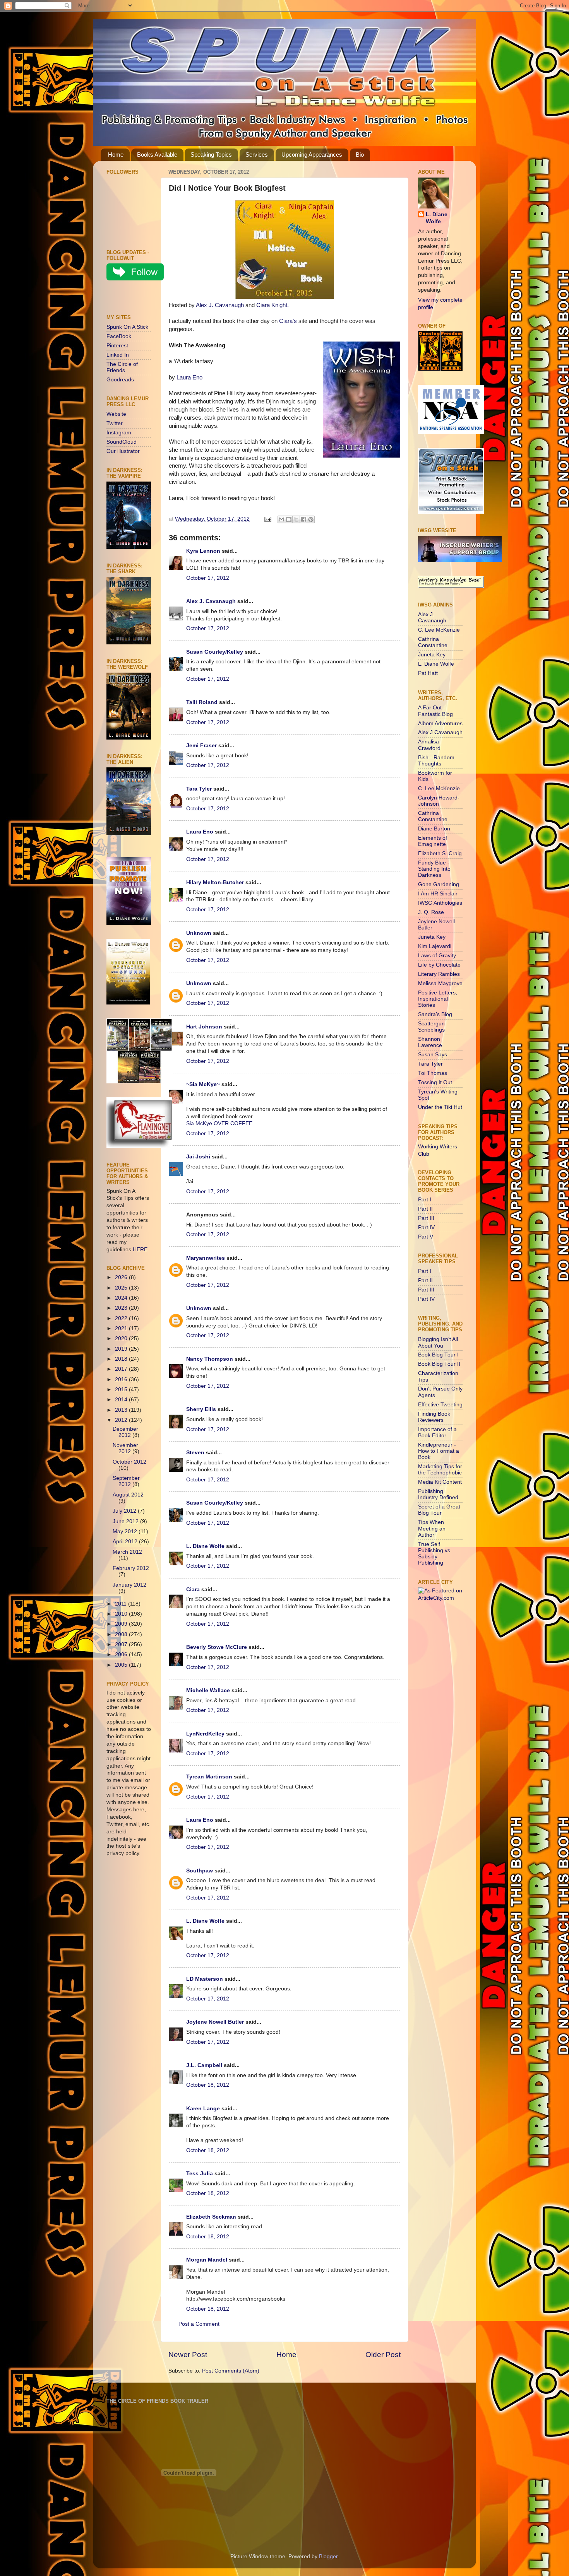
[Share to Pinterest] (311, 519)
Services (257, 155)
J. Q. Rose (431, 912)
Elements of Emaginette (433, 841)
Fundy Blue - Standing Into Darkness (434, 869)
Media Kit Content (440, 1482)
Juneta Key (432, 655)
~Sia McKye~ (203, 1084)
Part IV (426, 1227)
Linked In (118, 355)
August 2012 (128, 1495)
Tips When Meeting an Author (432, 1528)
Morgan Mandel (207, 2260)
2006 (122, 1654)
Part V (426, 1237)
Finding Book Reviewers (434, 1417)
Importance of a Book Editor (437, 1432)
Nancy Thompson (210, 1359)
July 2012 (125, 1511)
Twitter (115, 423)
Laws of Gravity (437, 956)
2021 (122, 1328)
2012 (122, 1420)
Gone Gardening (439, 884)
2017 (122, 1369)
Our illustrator (123, 451)
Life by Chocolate (439, 965)
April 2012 (126, 1542)
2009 (122, 1624)
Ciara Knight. (273, 305)
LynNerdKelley (205, 1734)
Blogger (328, 2556)
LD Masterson (205, 1979)
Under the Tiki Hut (440, 1107)
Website (116, 414)
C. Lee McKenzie (439, 630)
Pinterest (117, 346)
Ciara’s (288, 321)
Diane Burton (434, 829)
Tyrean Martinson (209, 1777)
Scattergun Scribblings (431, 1027)
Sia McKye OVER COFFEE (219, 1123)
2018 (122, 1359)
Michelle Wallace (208, 1690)
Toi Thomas (433, 1073)
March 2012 (127, 1552)
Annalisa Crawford (429, 745)
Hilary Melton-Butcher (215, 882)
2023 (122, 1308)
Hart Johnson (204, 1027)
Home (116, 155)
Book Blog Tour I (438, 1355)
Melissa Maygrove (440, 983)
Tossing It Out (435, 1082)
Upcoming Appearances (312, 155)
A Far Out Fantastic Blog (435, 711)
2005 (122, 1665)
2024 (122, 1298)
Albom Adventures (440, 723)
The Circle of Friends (122, 367)
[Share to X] (296, 519)
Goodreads (120, 380)
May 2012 (126, 1531)
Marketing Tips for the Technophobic (440, 1470)
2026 (122, 1277)
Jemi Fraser (201, 746)
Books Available (157, 155)
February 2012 (131, 1568)
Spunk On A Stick (127, 327)
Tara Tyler (199, 789)
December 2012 (125, 1432)
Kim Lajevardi (435, 946)
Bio (360, 155)
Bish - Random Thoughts (436, 761)
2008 (122, 1634)
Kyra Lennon (203, 551)
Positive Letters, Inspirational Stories (438, 999)
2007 (122, 1644)
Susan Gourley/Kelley (215, 652)
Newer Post (188, 2355)
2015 (122, 1390)
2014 (122, 1400)
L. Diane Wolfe (205, 1546)
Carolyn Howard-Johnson (439, 801)
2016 (122, 1379)
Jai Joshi (198, 1157)
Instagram (119, 433)
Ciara (193, 1590)
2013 (122, 1410)
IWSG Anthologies (440, 903)
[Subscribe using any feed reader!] (131, 299)
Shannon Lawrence (430, 1042)
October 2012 (129, 1462)
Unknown (199, 933)
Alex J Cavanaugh (440, 732)
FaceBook (119, 336)
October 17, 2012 (208, 578)
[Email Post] (267, 519)
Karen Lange (203, 2109)
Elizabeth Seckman (211, 2217)
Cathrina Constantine (433, 642)
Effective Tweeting (440, 1405)
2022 (122, 1318)
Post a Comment (199, 2324)
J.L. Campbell (204, 2065)
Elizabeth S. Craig (440, 853)
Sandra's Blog (435, 1014)
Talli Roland (202, 702)
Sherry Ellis (201, 1409)
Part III (426, 1218)
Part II (425, 1209)
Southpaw (200, 1871)
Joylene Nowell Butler (215, 2022)
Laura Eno (189, 378)
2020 (122, 1338)
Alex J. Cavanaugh (220, 305)
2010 (122, 1614)
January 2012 (129, 1585)
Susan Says (433, 1055)
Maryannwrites (206, 1258)
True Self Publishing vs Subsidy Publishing (434, 1554)
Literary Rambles (439, 974)
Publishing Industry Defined (438, 1494)
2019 (122, 1349)
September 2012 (126, 1481)
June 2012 (126, 1521)
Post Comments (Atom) (231, 2371)
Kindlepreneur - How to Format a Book (439, 1451)
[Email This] (281, 519)
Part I (425, 1200)
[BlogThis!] (289, 519)
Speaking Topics (211, 155)
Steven (195, 1453)
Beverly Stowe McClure (217, 1647)
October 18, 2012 (208, 2085)
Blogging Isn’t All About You (438, 1342)
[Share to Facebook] (303, 519)
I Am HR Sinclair (438, 894)
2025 (122, 1288)
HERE (140, 1250)
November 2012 (125, 1448)
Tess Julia (200, 2174)
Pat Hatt (428, 673)
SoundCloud (122, 442)
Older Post (383, 2355)
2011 (122, 1604)
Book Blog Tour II (439, 1364)
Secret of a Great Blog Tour (439, 1510)
